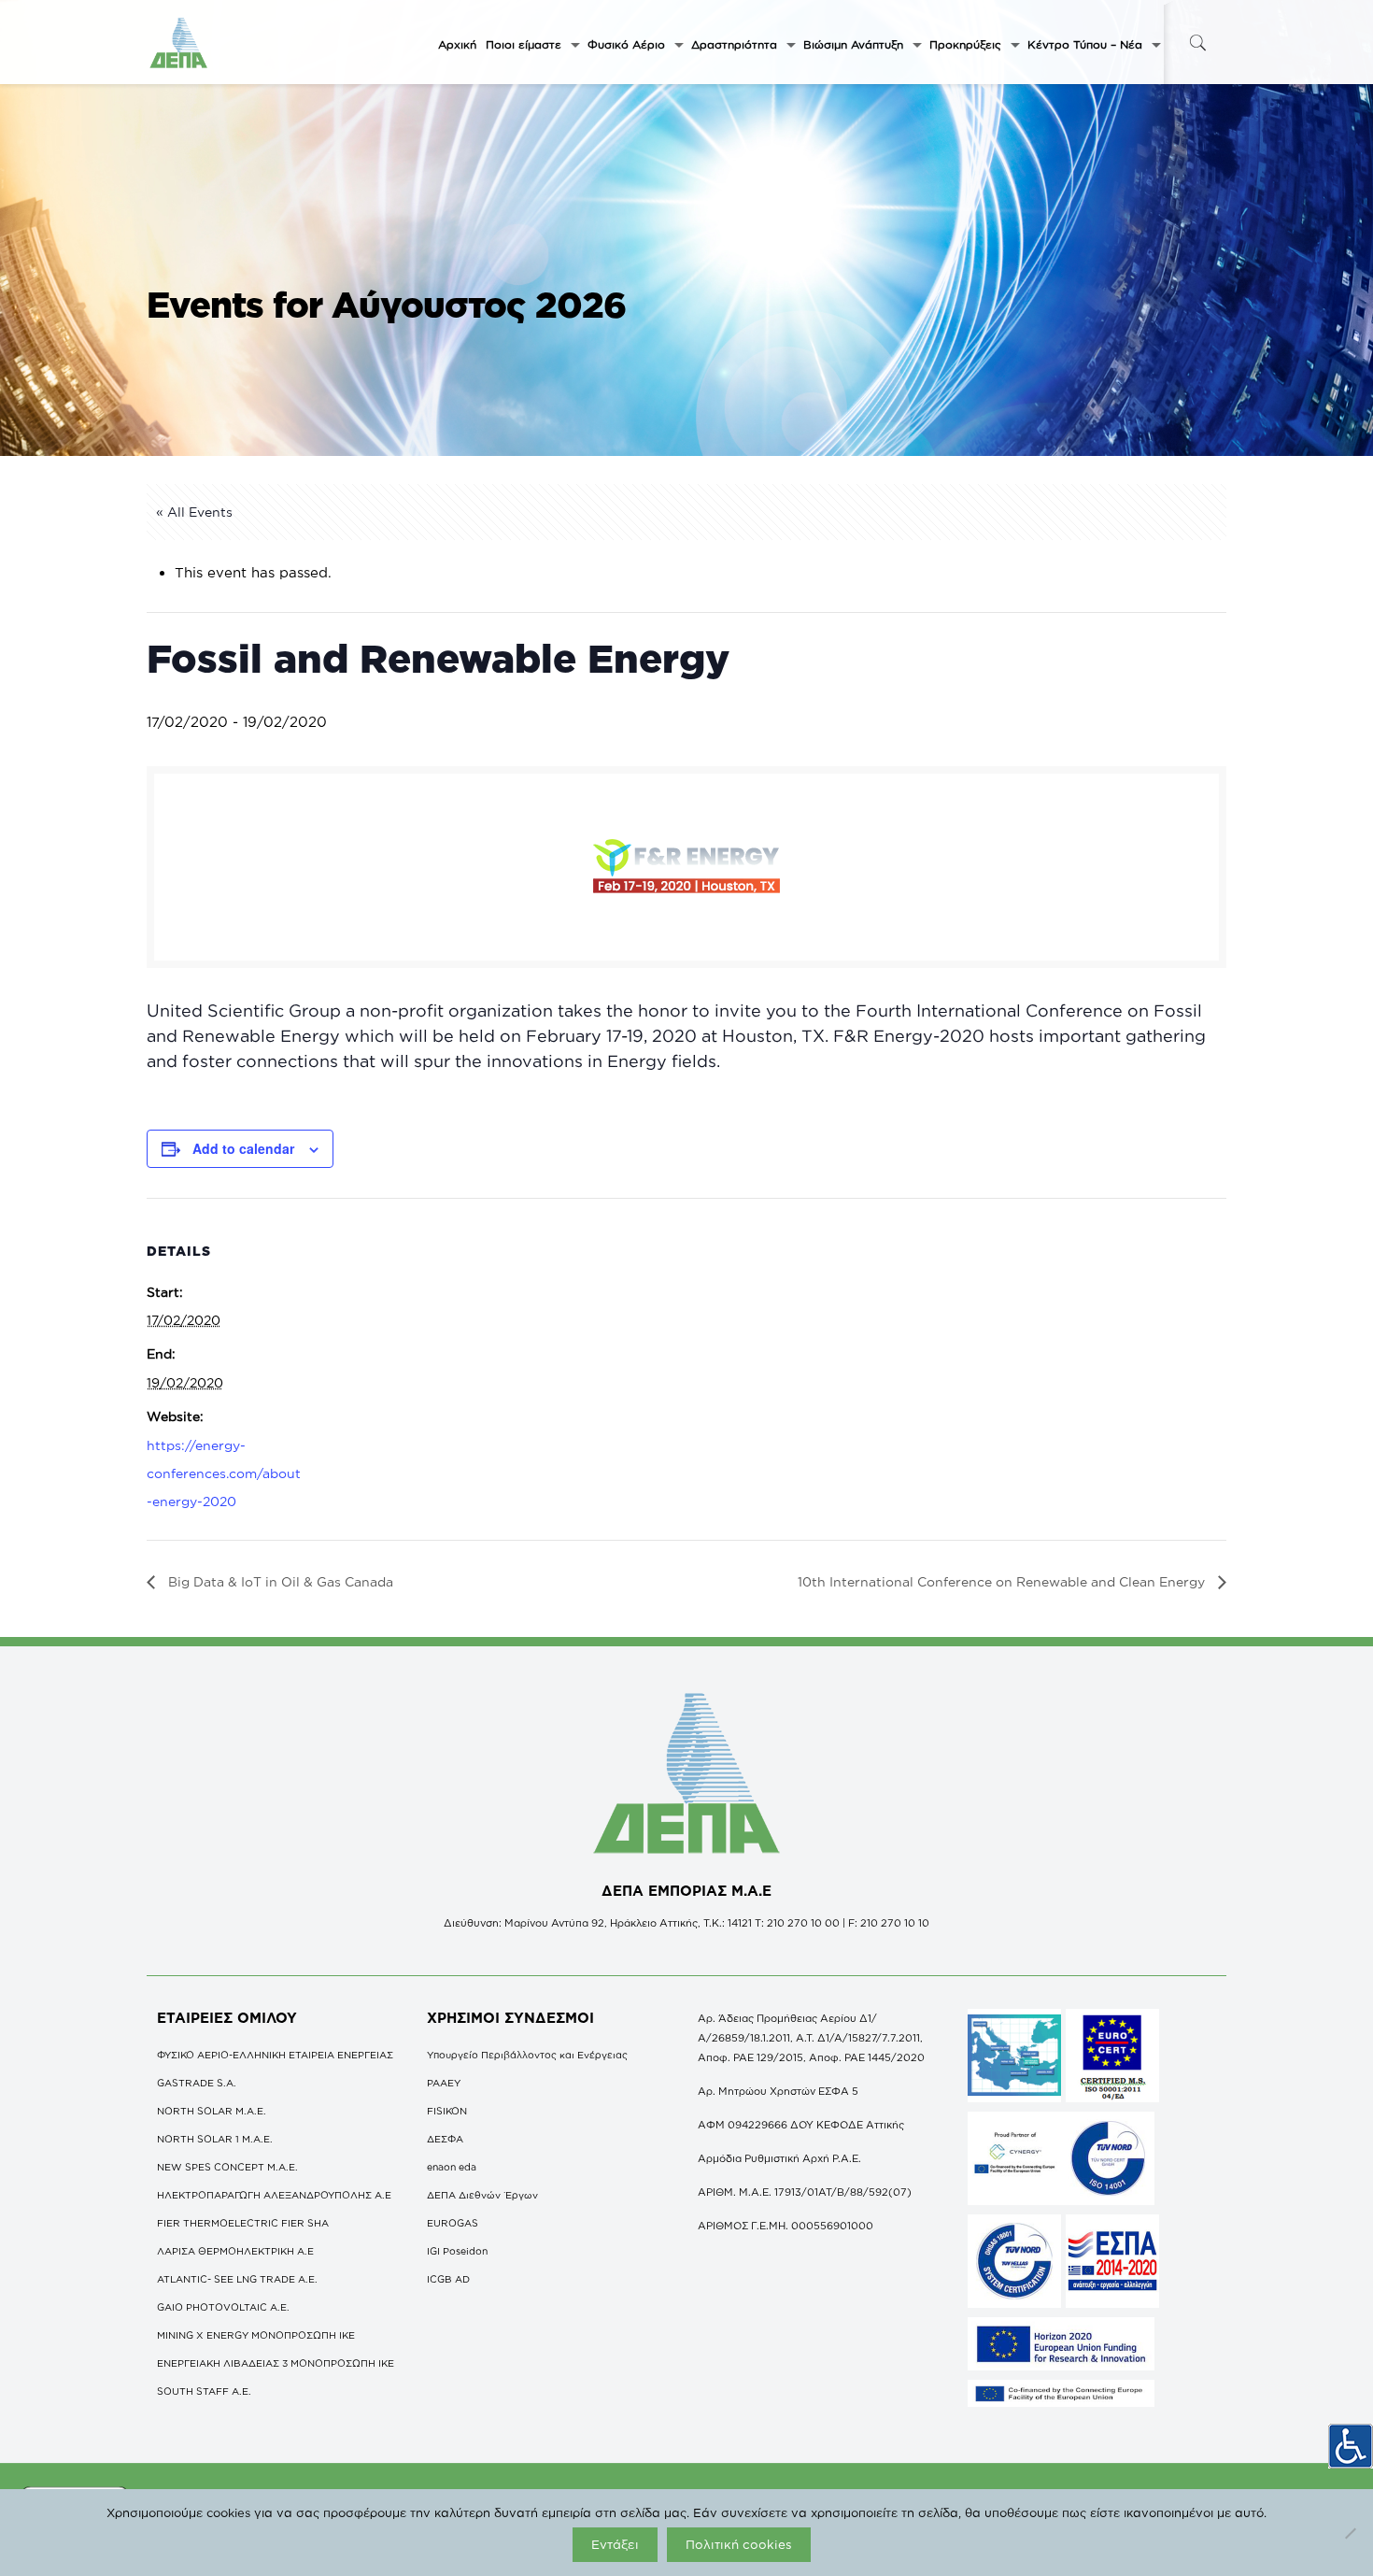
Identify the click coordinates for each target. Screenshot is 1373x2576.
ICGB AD (448, 2279)
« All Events (194, 512)
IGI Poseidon (457, 2251)
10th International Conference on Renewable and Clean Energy (1003, 1581)
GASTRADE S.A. (197, 2083)
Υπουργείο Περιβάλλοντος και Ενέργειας (527, 2055)
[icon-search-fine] (1197, 43)
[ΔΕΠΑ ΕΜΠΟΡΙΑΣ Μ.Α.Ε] (179, 42)
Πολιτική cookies (739, 2544)
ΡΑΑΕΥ (444, 2083)
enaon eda (452, 2167)
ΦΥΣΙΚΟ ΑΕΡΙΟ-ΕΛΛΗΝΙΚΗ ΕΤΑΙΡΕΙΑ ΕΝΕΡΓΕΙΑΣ (275, 2055)
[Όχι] (1350, 2533)
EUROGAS (453, 2223)
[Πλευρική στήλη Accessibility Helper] (1351, 2446)
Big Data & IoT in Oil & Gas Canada (279, 1581)
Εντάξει (615, 2544)
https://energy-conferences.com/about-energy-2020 (224, 1473)
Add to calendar (243, 1148)
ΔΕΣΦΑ (445, 2139)
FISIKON (447, 2111)
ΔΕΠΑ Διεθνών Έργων (482, 2195)
